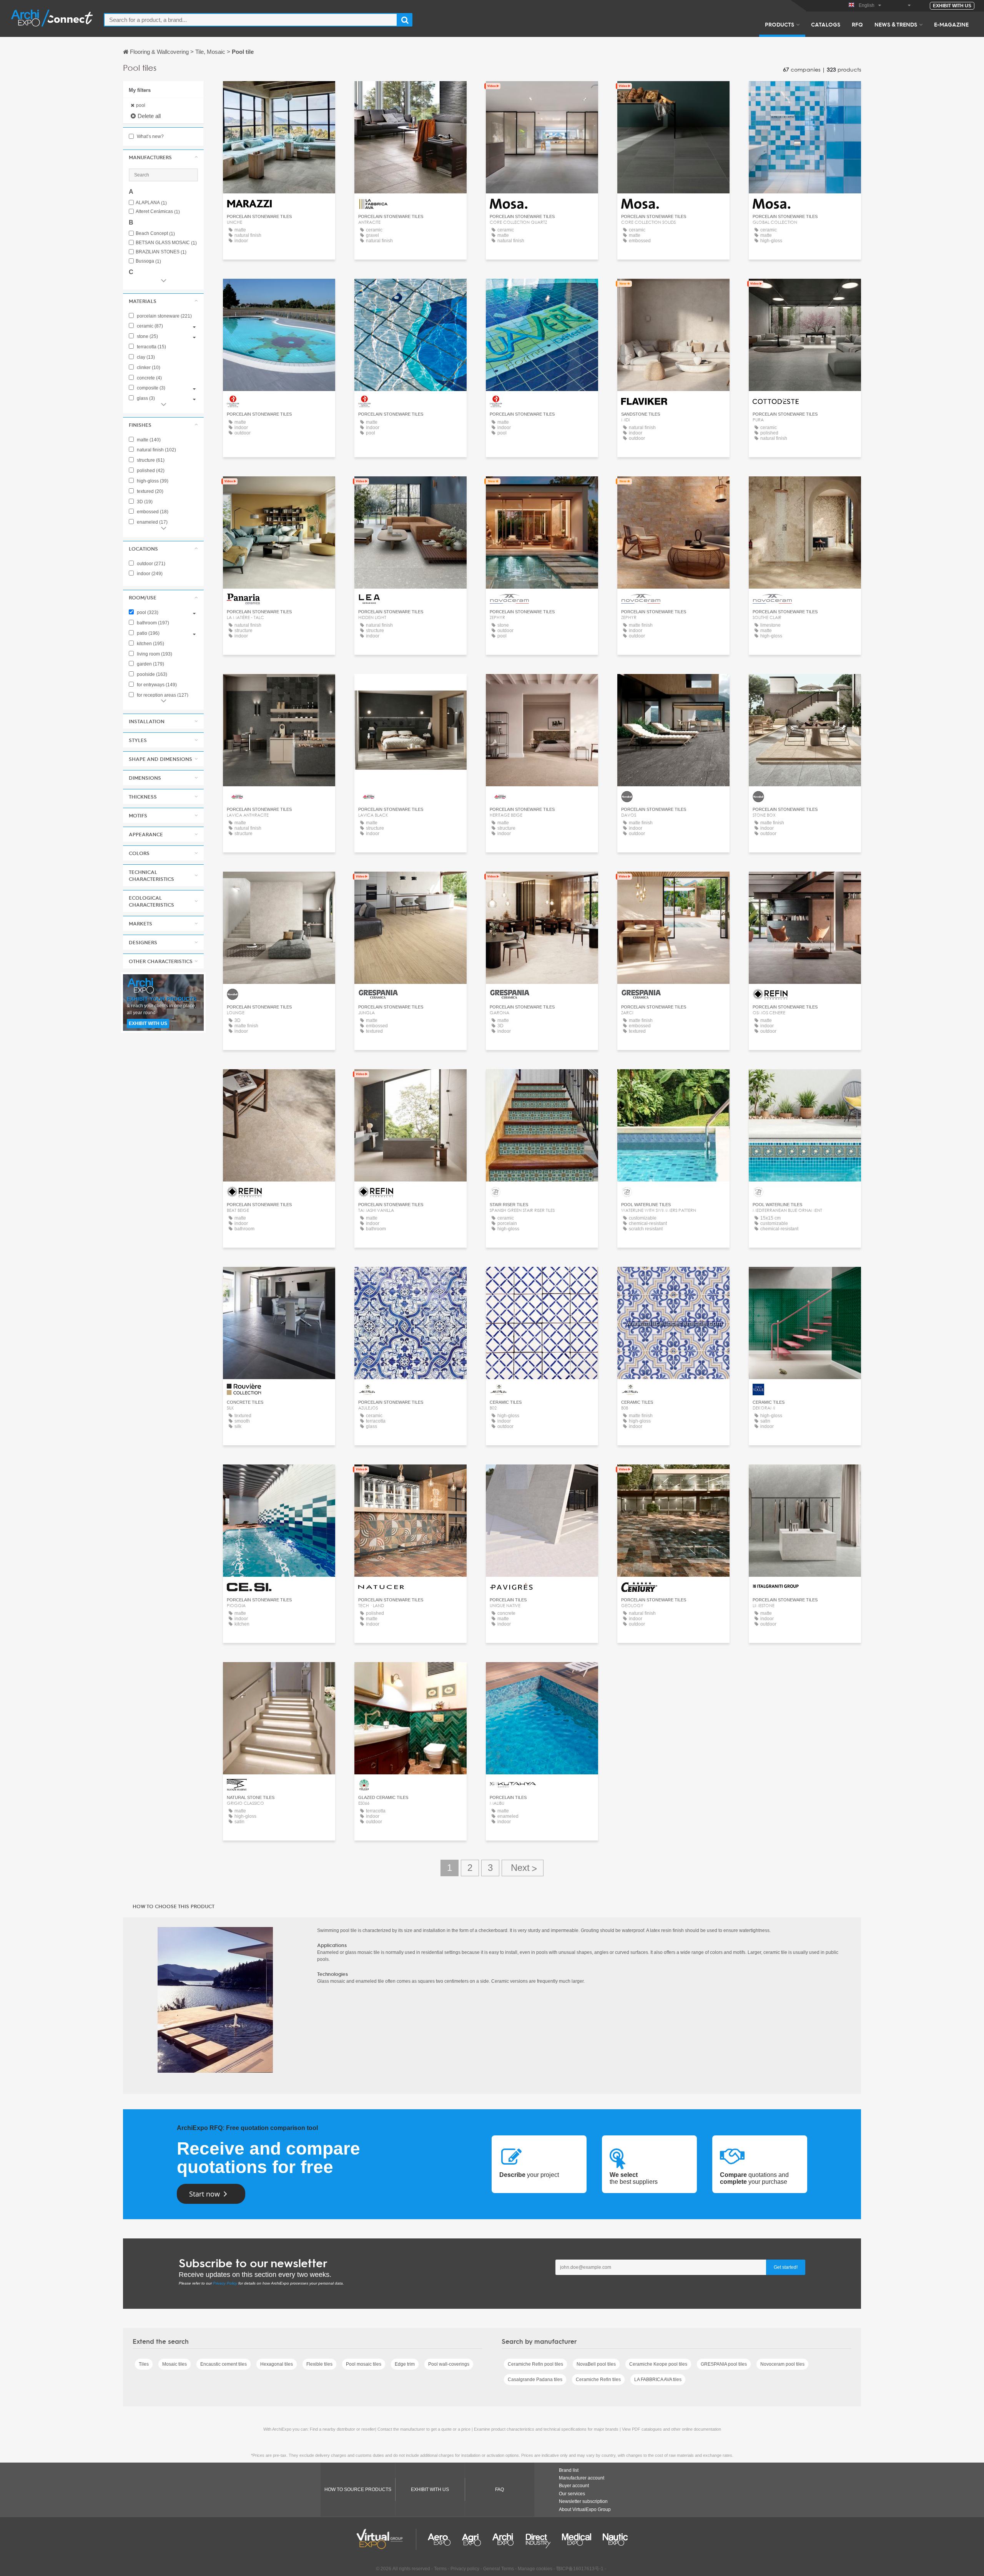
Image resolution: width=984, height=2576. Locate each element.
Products (780, 24)
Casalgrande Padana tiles (535, 2380)
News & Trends (896, 24)
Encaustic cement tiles (224, 2364)
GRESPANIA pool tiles (724, 2364)
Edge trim (405, 2364)
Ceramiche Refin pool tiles (535, 2364)
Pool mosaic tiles (364, 2364)
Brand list (569, 2470)
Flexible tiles (319, 2364)
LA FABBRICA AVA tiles (658, 2380)
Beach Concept (155, 234)
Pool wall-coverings (449, 2364)
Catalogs (826, 24)
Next (523, 1868)
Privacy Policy (225, 2283)
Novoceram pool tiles (782, 2364)
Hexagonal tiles (277, 2364)
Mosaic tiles (175, 2364)
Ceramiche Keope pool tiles (658, 2364)
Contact (674, 292)
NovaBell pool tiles (596, 2364)
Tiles (144, 2364)
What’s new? (150, 136)
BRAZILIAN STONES (161, 252)
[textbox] (251, 20)
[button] (163, 157)
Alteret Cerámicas (158, 212)
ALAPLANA (151, 203)
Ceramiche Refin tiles (598, 2380)
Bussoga (148, 261)
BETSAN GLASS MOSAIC (166, 243)
